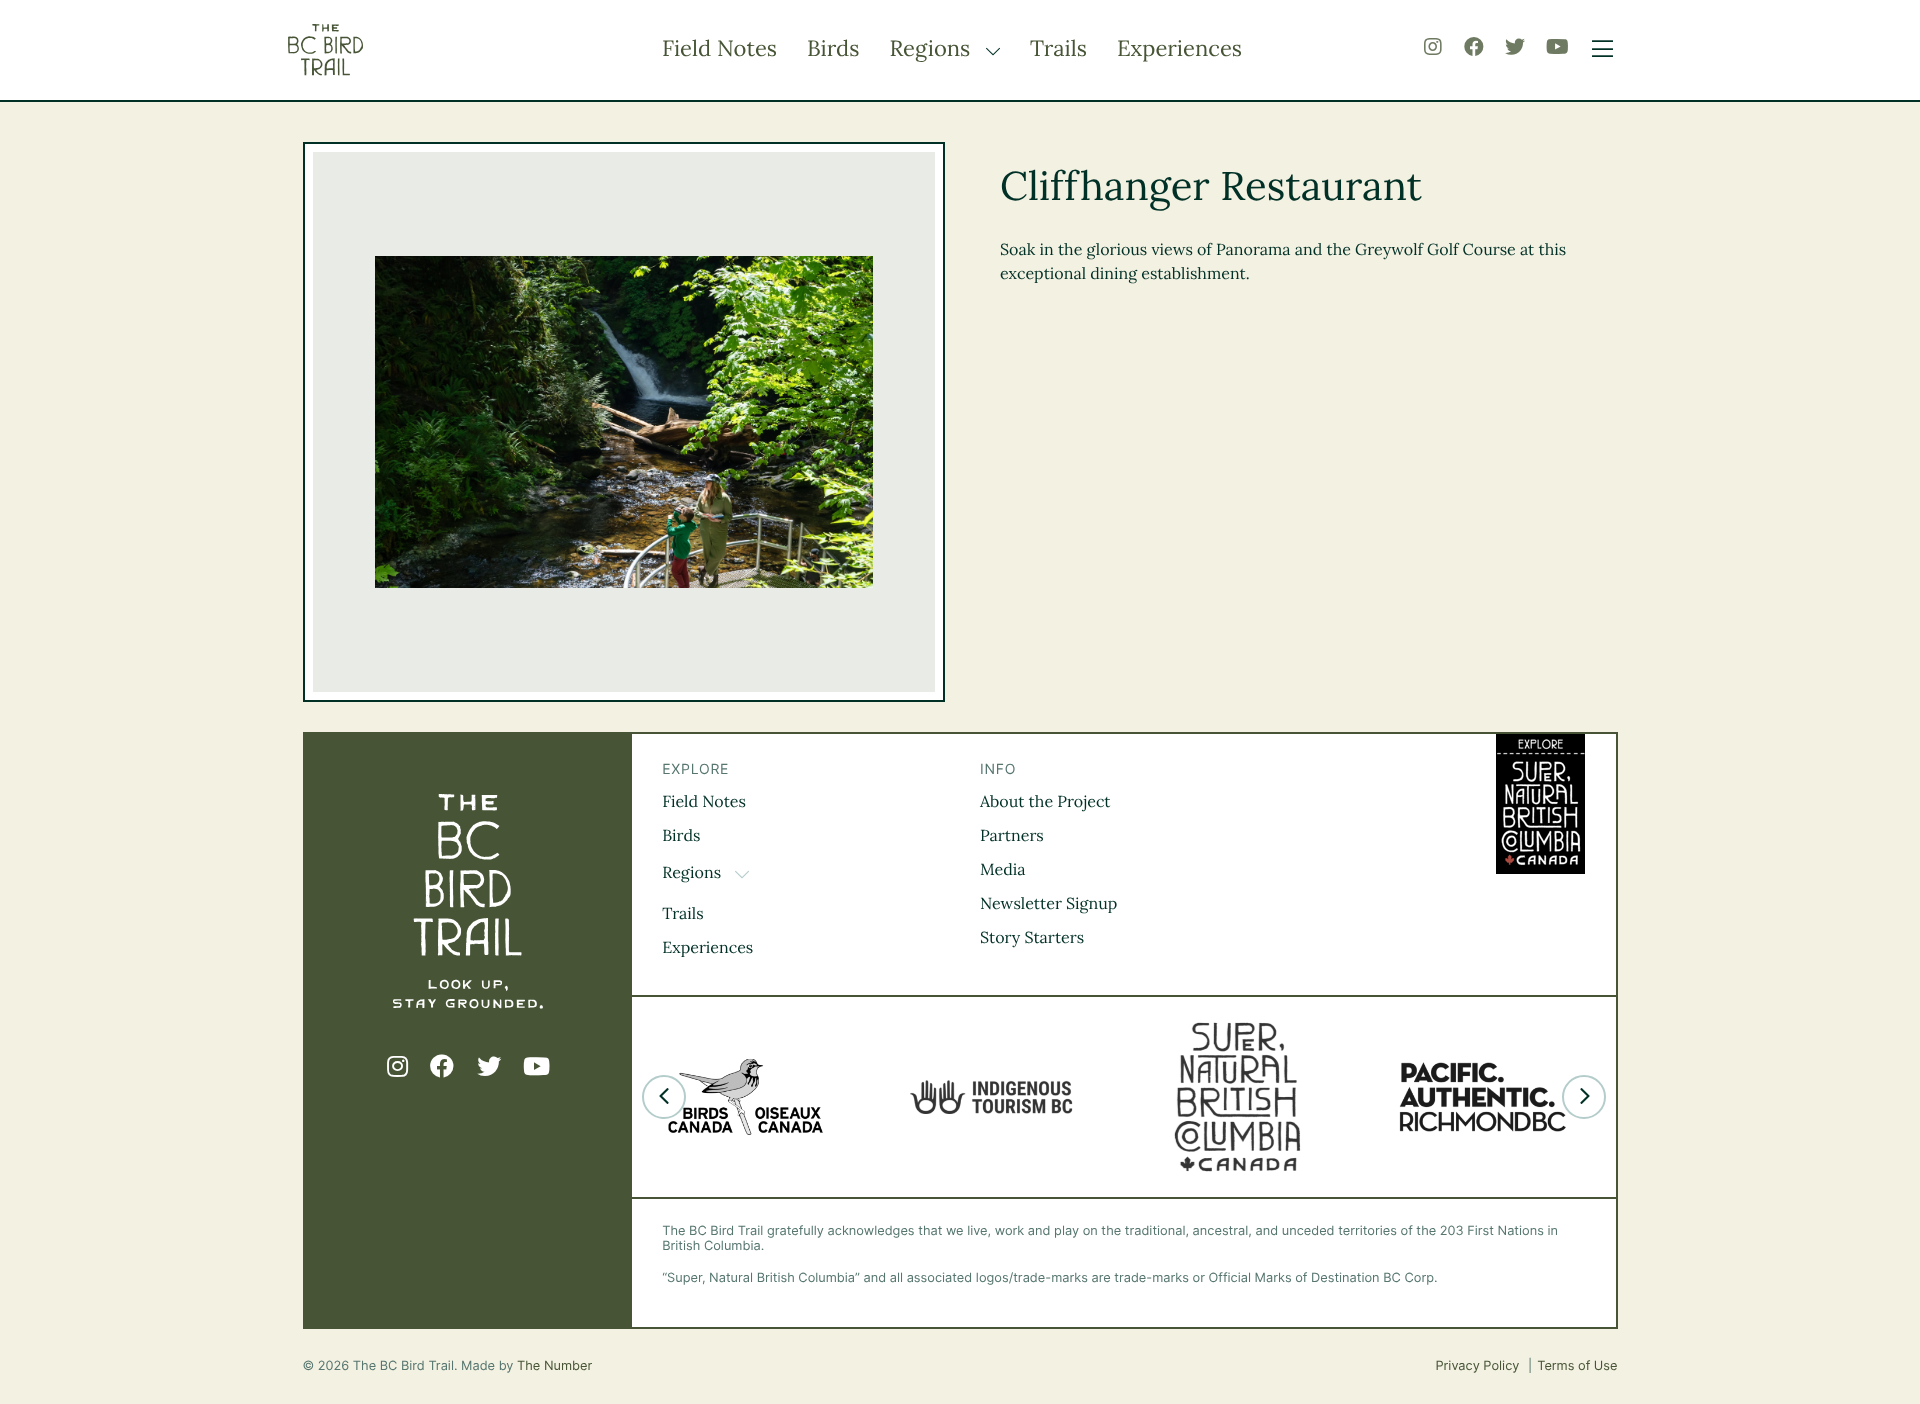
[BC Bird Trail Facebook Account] (1474, 47)
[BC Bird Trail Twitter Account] (1515, 47)
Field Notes (719, 49)
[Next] (1584, 1097)
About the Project (1045, 802)
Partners (1012, 836)
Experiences (1179, 49)
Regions (932, 49)
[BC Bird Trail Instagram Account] (1433, 47)
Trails (1058, 49)
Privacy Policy (1479, 1366)
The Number (554, 1366)
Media (1003, 870)
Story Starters (1032, 938)
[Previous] (664, 1097)
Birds (833, 49)
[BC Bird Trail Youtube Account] (1557, 47)
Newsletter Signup (1048, 904)
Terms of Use (1577, 1366)
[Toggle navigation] (1597, 50)
